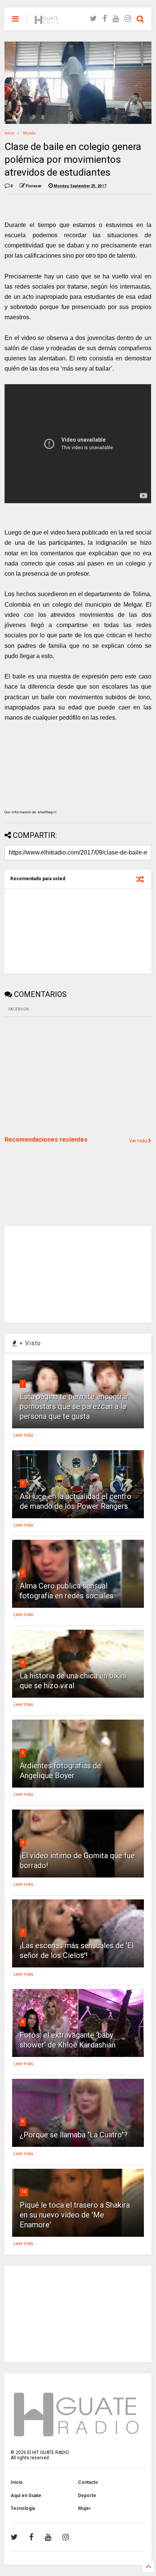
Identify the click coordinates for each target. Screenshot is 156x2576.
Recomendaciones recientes (46, 1140)
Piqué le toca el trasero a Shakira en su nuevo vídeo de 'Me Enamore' (75, 2215)
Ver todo (139, 1141)
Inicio (9, 133)
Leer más (23, 1435)
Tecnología (23, 2508)
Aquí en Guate (26, 2496)
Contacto (88, 2482)
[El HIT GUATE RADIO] (47, 21)
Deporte (87, 2496)
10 (24, 2192)
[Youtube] (116, 19)
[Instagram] (128, 19)
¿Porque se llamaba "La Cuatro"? (74, 2135)
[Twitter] (93, 19)
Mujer (84, 2508)
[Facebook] (105, 19)
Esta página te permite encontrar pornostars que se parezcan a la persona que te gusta (74, 1406)
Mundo (29, 133)
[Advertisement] (61, 1076)
